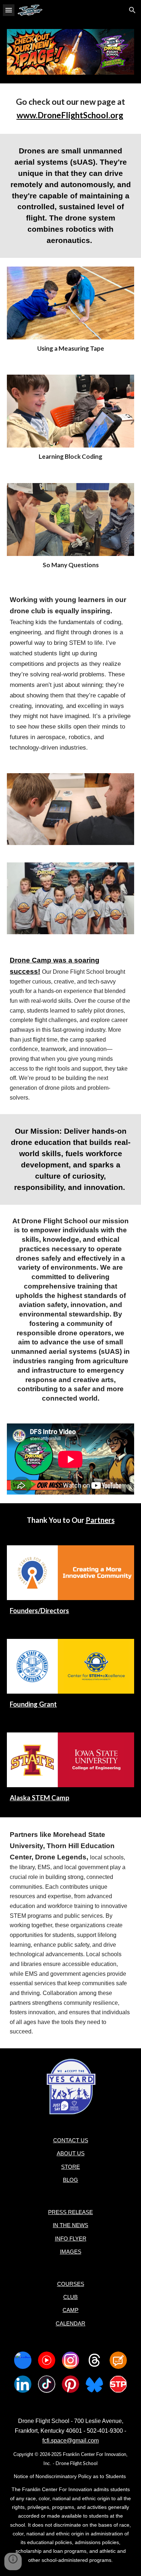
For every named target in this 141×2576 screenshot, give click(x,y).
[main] (70, 109)
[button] (9, 10)
